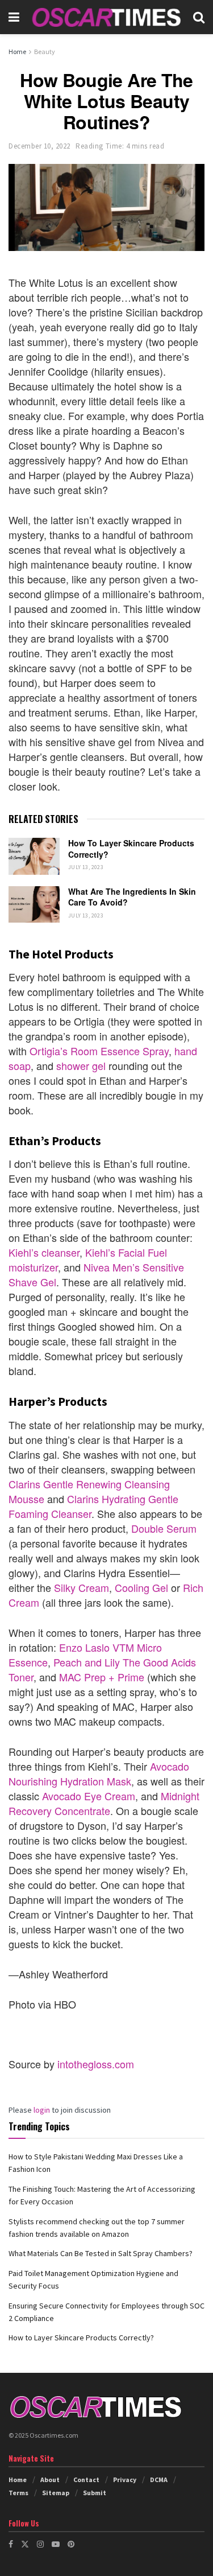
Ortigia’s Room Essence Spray (99, 1051)
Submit (95, 2493)
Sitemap (56, 2493)
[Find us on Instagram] (40, 2544)
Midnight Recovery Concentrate (104, 1803)
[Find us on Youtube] (56, 2544)
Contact (86, 2480)
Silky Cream (82, 1587)
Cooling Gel (141, 1587)
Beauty (45, 52)
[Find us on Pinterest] (71, 2544)
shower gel (81, 1065)
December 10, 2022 (39, 146)
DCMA (159, 2480)
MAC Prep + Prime (102, 1677)
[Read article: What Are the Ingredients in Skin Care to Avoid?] (34, 904)
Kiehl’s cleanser (44, 1252)
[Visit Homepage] (106, 17)
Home (17, 52)
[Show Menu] (14, 17)
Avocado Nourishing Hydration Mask (99, 1773)
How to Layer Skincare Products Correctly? (131, 849)
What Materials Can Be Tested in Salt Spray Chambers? (101, 2253)
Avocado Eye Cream (89, 1796)
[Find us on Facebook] (11, 2544)
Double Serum (164, 1528)
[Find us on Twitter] (25, 2544)
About (50, 2480)
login (42, 2110)
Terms (18, 2493)
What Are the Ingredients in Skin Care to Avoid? (132, 897)
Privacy (125, 2480)
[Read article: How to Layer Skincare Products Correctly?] (34, 856)
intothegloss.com (96, 2064)
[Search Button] (199, 17)
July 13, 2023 (86, 867)
